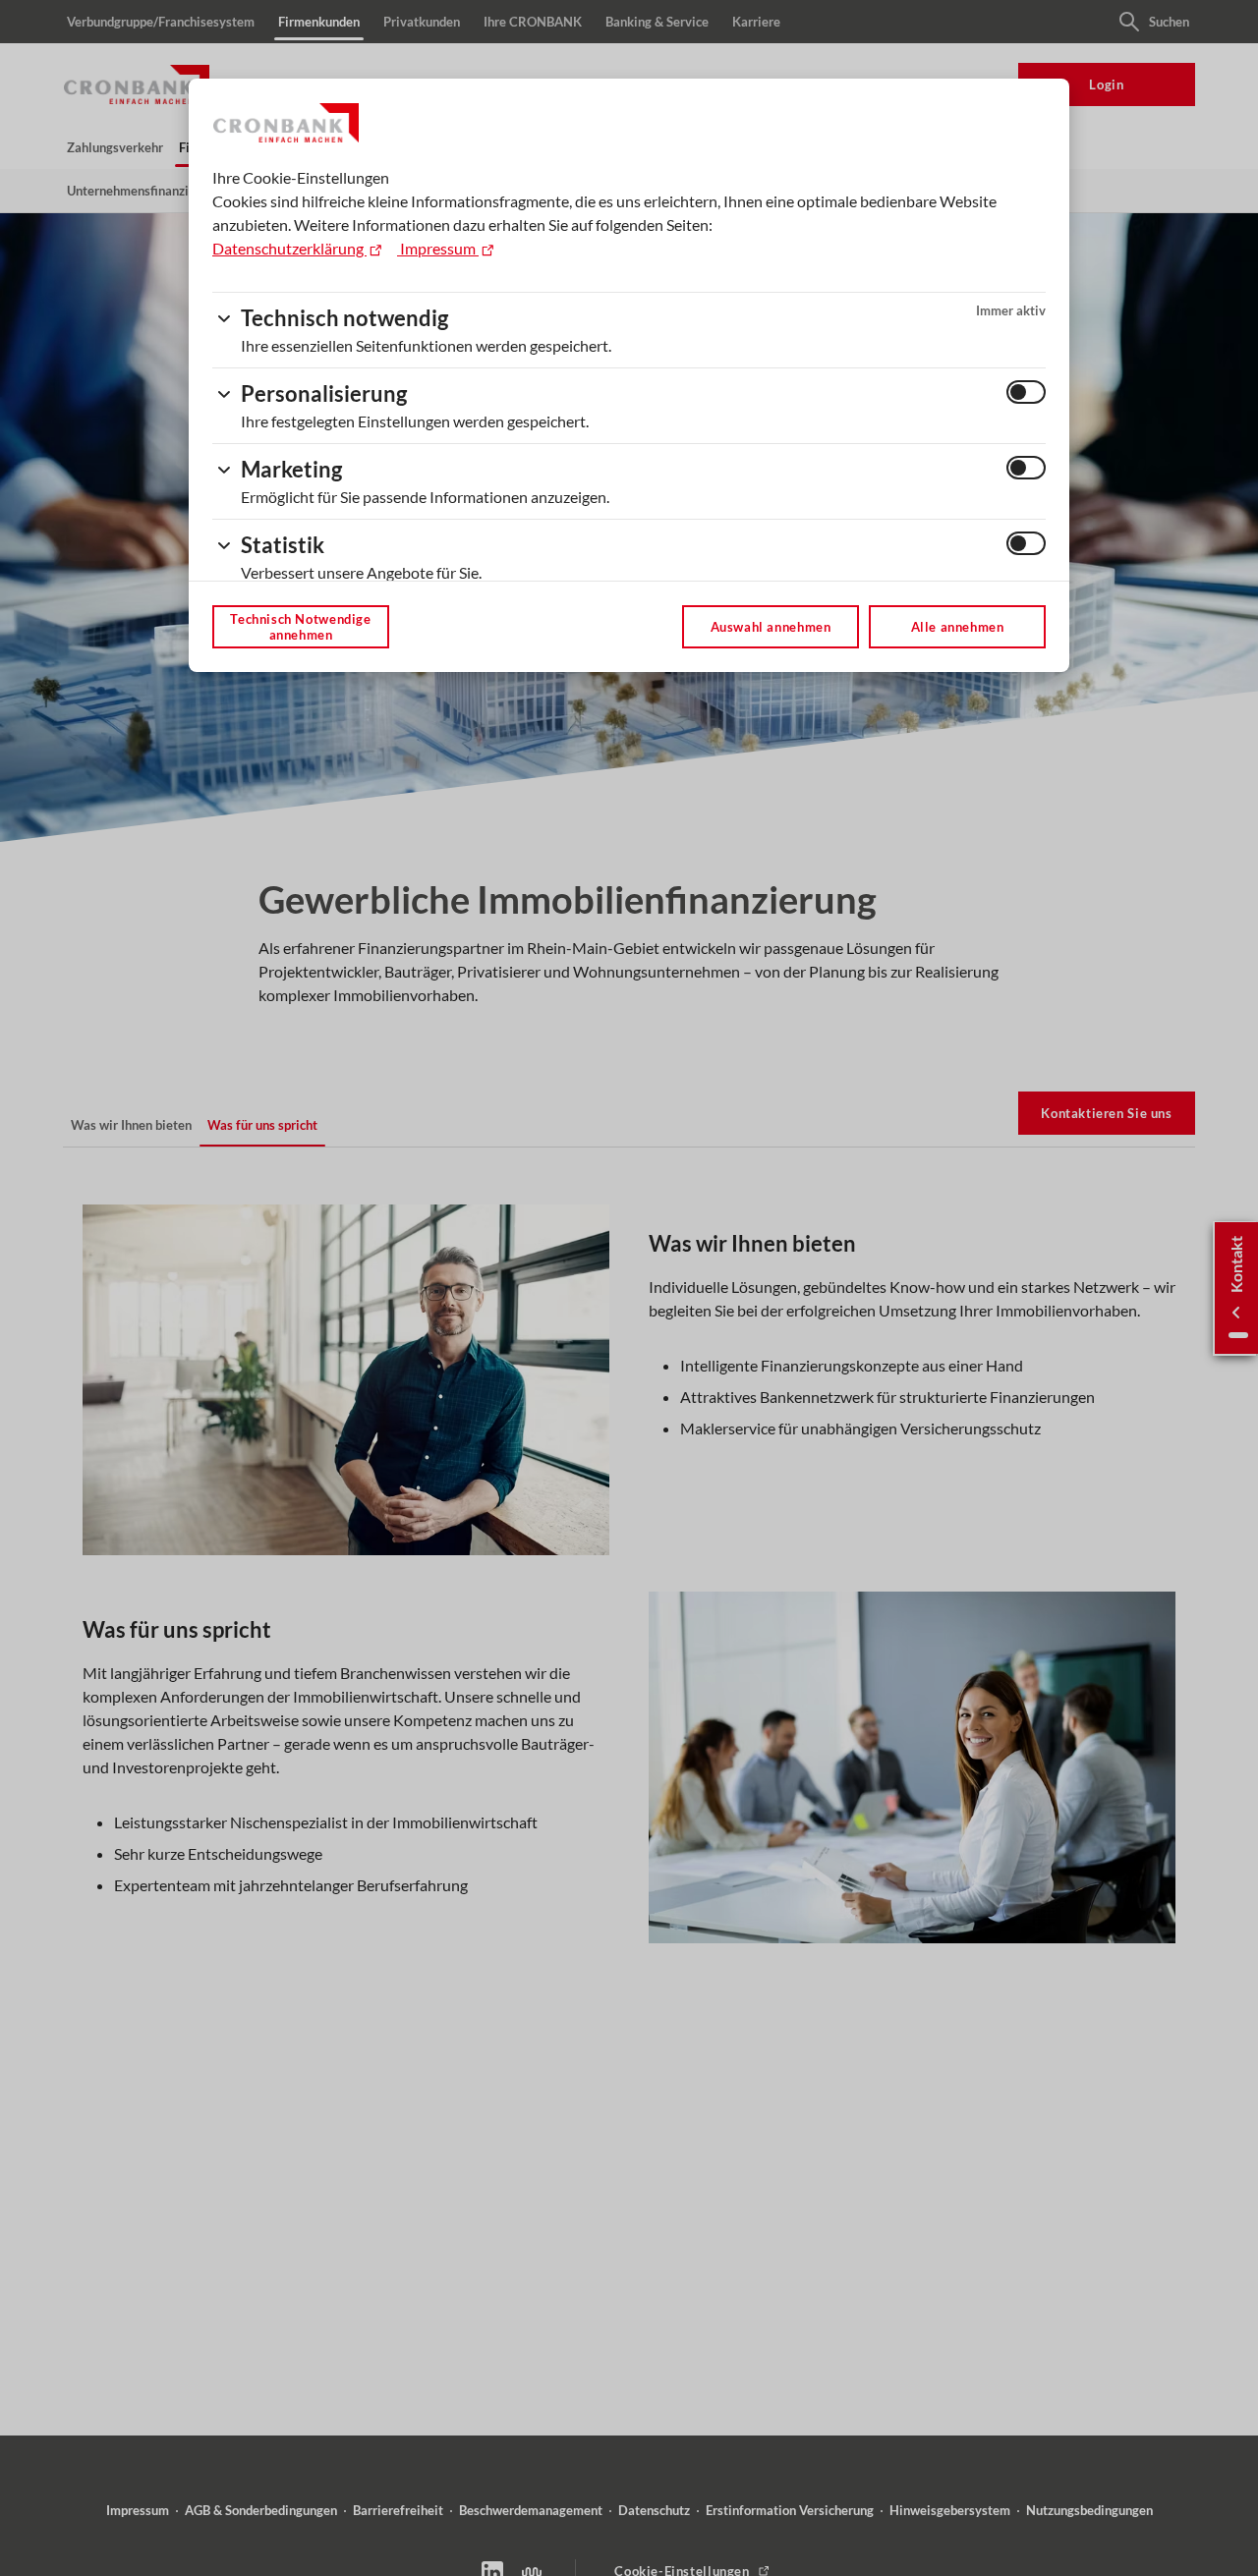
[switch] (1026, 392)
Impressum (438, 248)
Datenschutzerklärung (289, 248)
